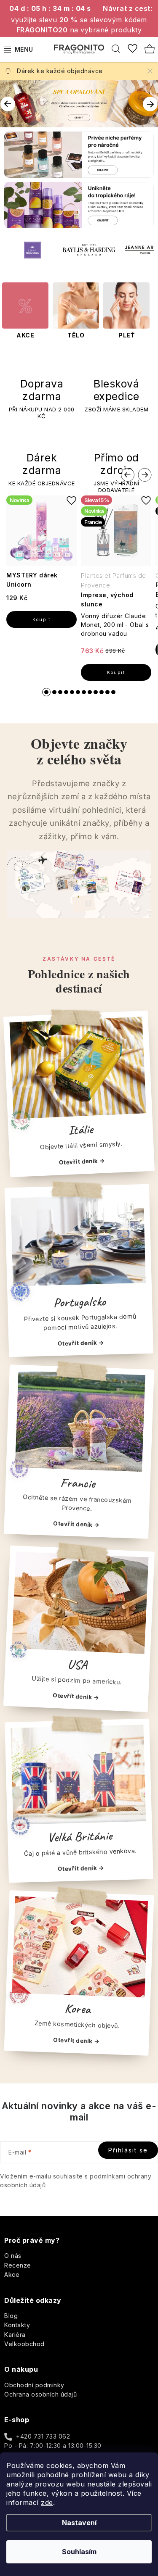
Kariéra (15, 2335)
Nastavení (79, 2523)
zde (47, 2502)
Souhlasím (79, 2552)
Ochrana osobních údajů (40, 2394)
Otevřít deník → (82, 1162)
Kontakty (17, 2325)
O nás (13, 2256)
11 (113, 692)
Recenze (18, 2265)
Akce (12, 2274)
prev (128, 475)
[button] (7, 100)
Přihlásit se (128, 2150)
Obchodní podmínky (34, 2385)
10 (107, 692)
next (145, 475)
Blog (11, 2316)
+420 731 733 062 (43, 2436)
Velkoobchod (24, 2344)
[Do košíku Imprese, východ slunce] (116, 672)
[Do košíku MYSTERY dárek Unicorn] (42, 619)
